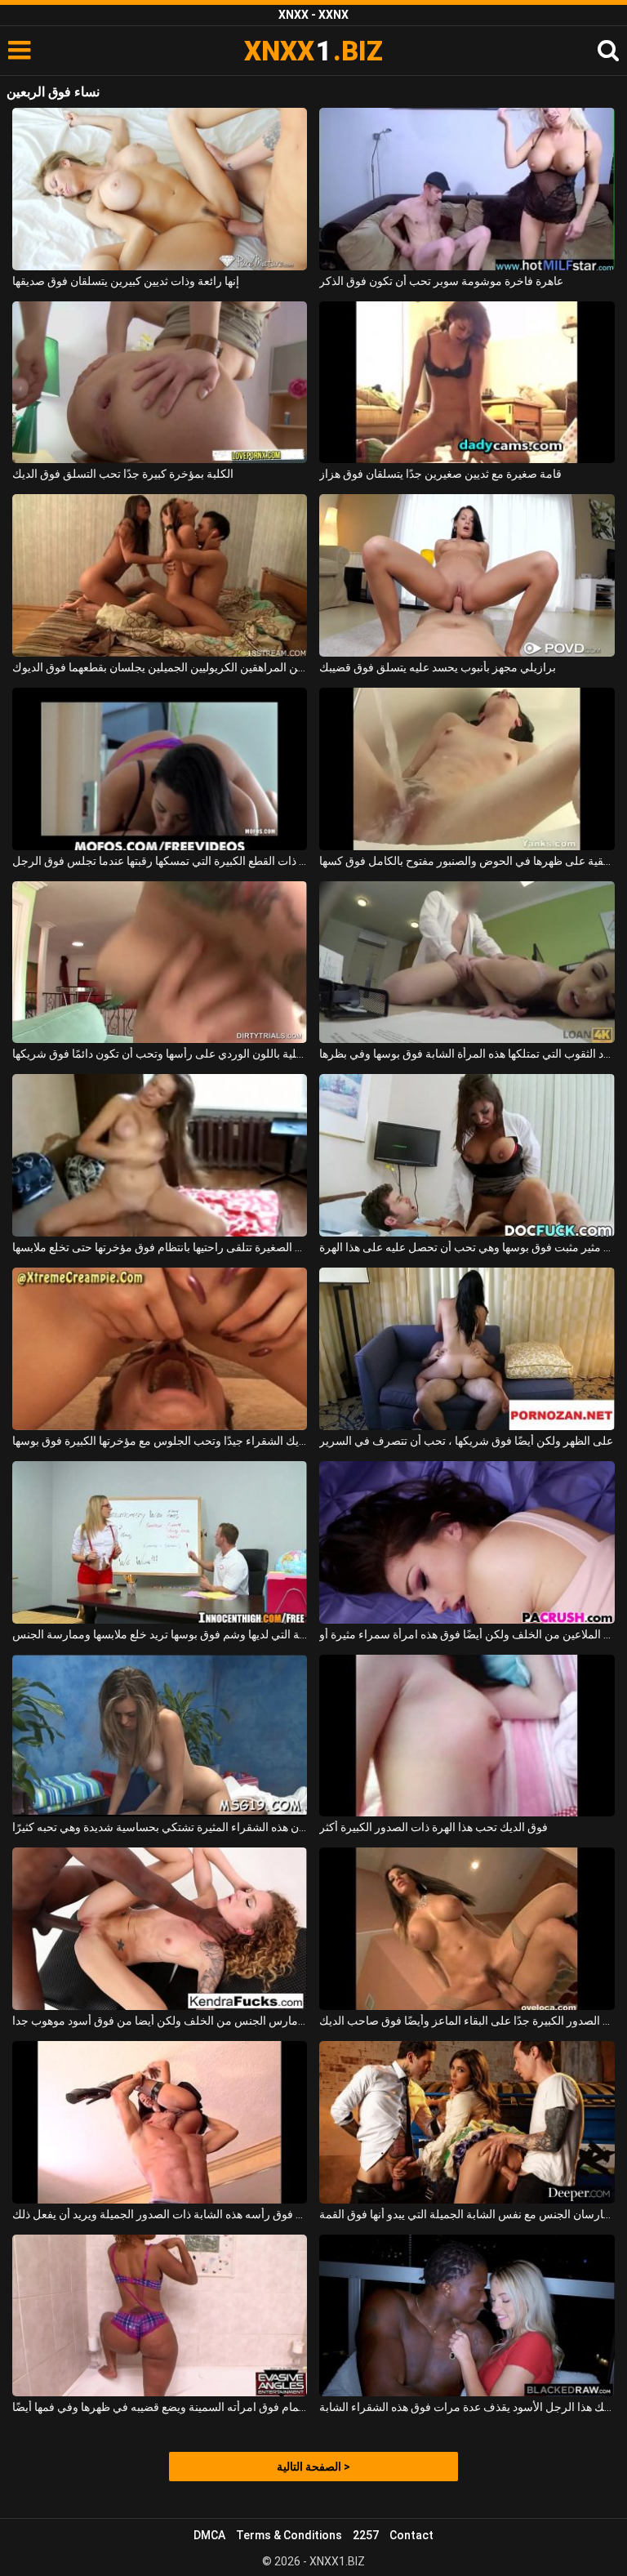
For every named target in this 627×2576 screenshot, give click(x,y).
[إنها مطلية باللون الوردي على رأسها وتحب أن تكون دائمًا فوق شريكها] (160, 963)
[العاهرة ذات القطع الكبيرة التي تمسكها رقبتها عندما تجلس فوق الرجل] (160, 769)
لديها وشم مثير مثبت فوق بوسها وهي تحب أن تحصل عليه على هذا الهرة (467, 1247)
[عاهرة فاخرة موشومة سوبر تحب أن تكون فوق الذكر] (467, 189)
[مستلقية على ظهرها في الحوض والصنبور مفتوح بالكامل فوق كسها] (467, 769)
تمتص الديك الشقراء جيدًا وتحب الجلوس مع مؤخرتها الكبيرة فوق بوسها (160, 1441)
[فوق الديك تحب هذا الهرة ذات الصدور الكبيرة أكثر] (467, 1736)
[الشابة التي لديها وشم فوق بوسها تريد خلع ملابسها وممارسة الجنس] (160, 1542)
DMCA (209, 2535)
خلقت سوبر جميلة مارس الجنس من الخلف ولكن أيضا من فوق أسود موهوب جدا (160, 2021)
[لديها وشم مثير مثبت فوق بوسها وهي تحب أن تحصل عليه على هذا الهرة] (467, 1155)
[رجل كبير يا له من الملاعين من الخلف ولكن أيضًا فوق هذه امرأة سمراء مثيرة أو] (467, 1542)
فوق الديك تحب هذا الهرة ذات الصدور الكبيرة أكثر (434, 1827)
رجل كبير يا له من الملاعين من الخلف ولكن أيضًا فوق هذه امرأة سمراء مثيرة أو (467, 1634)
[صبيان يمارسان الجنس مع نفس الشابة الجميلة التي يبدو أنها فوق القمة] (467, 2122)
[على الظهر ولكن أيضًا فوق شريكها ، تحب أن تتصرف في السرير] (467, 1349)
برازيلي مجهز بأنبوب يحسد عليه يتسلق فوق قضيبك (438, 667)
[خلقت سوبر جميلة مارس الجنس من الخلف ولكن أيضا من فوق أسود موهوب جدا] (160, 1929)
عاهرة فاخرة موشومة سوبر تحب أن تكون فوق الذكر (441, 281)
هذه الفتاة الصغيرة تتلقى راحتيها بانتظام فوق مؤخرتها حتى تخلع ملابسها (160, 1247)
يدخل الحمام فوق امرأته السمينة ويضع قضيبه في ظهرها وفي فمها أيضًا (160, 2407)
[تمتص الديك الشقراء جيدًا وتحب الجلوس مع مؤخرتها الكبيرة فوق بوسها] (160, 1349)
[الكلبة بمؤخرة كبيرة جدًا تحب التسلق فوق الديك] (160, 383)
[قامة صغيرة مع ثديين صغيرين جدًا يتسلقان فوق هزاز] (467, 383)
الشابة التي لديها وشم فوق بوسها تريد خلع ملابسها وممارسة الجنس (160, 1634)
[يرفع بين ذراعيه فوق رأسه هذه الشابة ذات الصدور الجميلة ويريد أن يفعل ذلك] (160, 2122)
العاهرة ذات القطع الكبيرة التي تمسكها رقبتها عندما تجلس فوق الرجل (160, 861)
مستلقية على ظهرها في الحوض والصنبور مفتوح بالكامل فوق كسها (467, 861)
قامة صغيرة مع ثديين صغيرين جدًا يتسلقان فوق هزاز (440, 474)
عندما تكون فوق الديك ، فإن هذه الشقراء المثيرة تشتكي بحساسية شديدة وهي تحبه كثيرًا (160, 1827)
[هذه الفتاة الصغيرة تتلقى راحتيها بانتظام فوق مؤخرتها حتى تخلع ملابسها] (160, 1155)
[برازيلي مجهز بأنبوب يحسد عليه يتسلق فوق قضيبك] (467, 575)
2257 (366, 2535)
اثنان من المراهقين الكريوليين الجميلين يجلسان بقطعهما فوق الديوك (160, 667)
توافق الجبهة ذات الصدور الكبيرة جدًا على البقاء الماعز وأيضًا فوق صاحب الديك (467, 2021)
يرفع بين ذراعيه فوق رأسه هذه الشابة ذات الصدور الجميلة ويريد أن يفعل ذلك (160, 2214)
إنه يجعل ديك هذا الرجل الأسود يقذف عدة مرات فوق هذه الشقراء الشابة (467, 2407)
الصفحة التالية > (313, 2467)
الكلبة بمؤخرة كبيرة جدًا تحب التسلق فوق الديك (123, 474)
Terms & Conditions (289, 2535)
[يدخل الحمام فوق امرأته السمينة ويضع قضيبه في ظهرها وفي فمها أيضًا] (160, 2316)
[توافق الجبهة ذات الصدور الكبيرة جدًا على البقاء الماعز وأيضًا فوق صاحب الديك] (467, 1929)
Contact (411, 2535)
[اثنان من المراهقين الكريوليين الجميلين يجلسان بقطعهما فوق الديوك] (160, 575)
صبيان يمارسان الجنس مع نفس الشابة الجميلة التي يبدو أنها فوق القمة (467, 2214)
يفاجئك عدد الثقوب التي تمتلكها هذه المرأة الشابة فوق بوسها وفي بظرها (467, 1054)
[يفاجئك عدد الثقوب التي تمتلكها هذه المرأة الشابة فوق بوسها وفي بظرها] (467, 963)
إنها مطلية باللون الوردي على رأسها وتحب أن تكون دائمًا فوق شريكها (160, 1054)
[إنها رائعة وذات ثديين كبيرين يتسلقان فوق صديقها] (160, 189)
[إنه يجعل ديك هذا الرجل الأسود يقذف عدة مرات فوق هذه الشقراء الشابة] (467, 2316)
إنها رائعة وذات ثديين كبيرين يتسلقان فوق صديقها (126, 281)
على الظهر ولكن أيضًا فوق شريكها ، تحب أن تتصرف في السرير (466, 1441)
